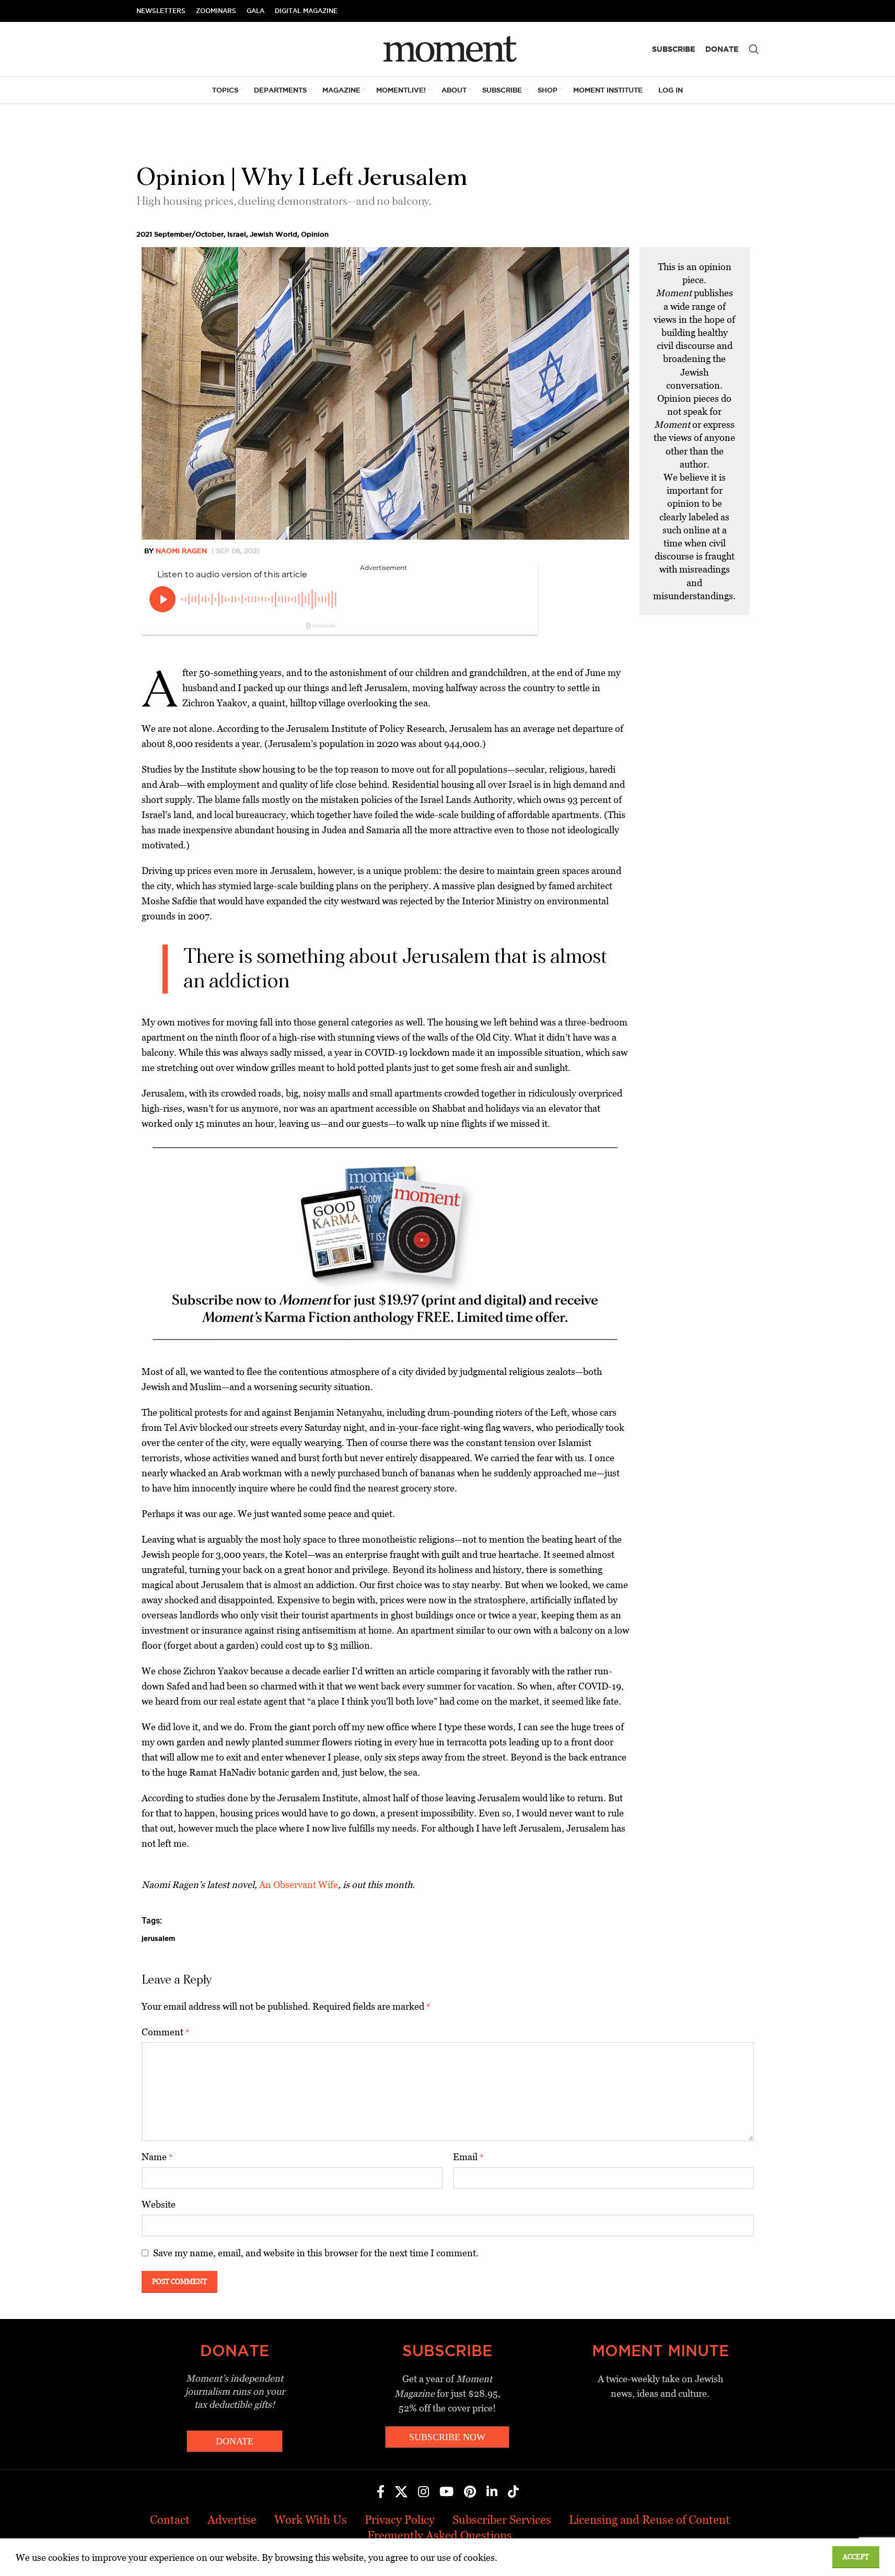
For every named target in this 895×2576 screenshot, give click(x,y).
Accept (856, 2557)
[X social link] (401, 2492)
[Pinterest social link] (470, 2492)
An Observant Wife (299, 1885)
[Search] (754, 49)
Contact (170, 2520)
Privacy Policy (400, 2520)
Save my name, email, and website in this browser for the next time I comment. (316, 2253)
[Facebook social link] (381, 2492)
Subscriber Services (502, 2520)
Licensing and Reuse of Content (649, 2520)
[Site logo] (447, 48)
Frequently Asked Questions (440, 2536)
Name (157, 2157)
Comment (166, 2032)
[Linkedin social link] (492, 2492)
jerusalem (158, 1938)
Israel (237, 234)
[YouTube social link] (446, 2492)
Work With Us (311, 2520)
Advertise (232, 2520)
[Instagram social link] (423, 2492)
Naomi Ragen (181, 551)
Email (468, 2157)
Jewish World (274, 234)
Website (159, 2204)
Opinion (315, 234)
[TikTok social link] (513, 2492)
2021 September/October (180, 234)
